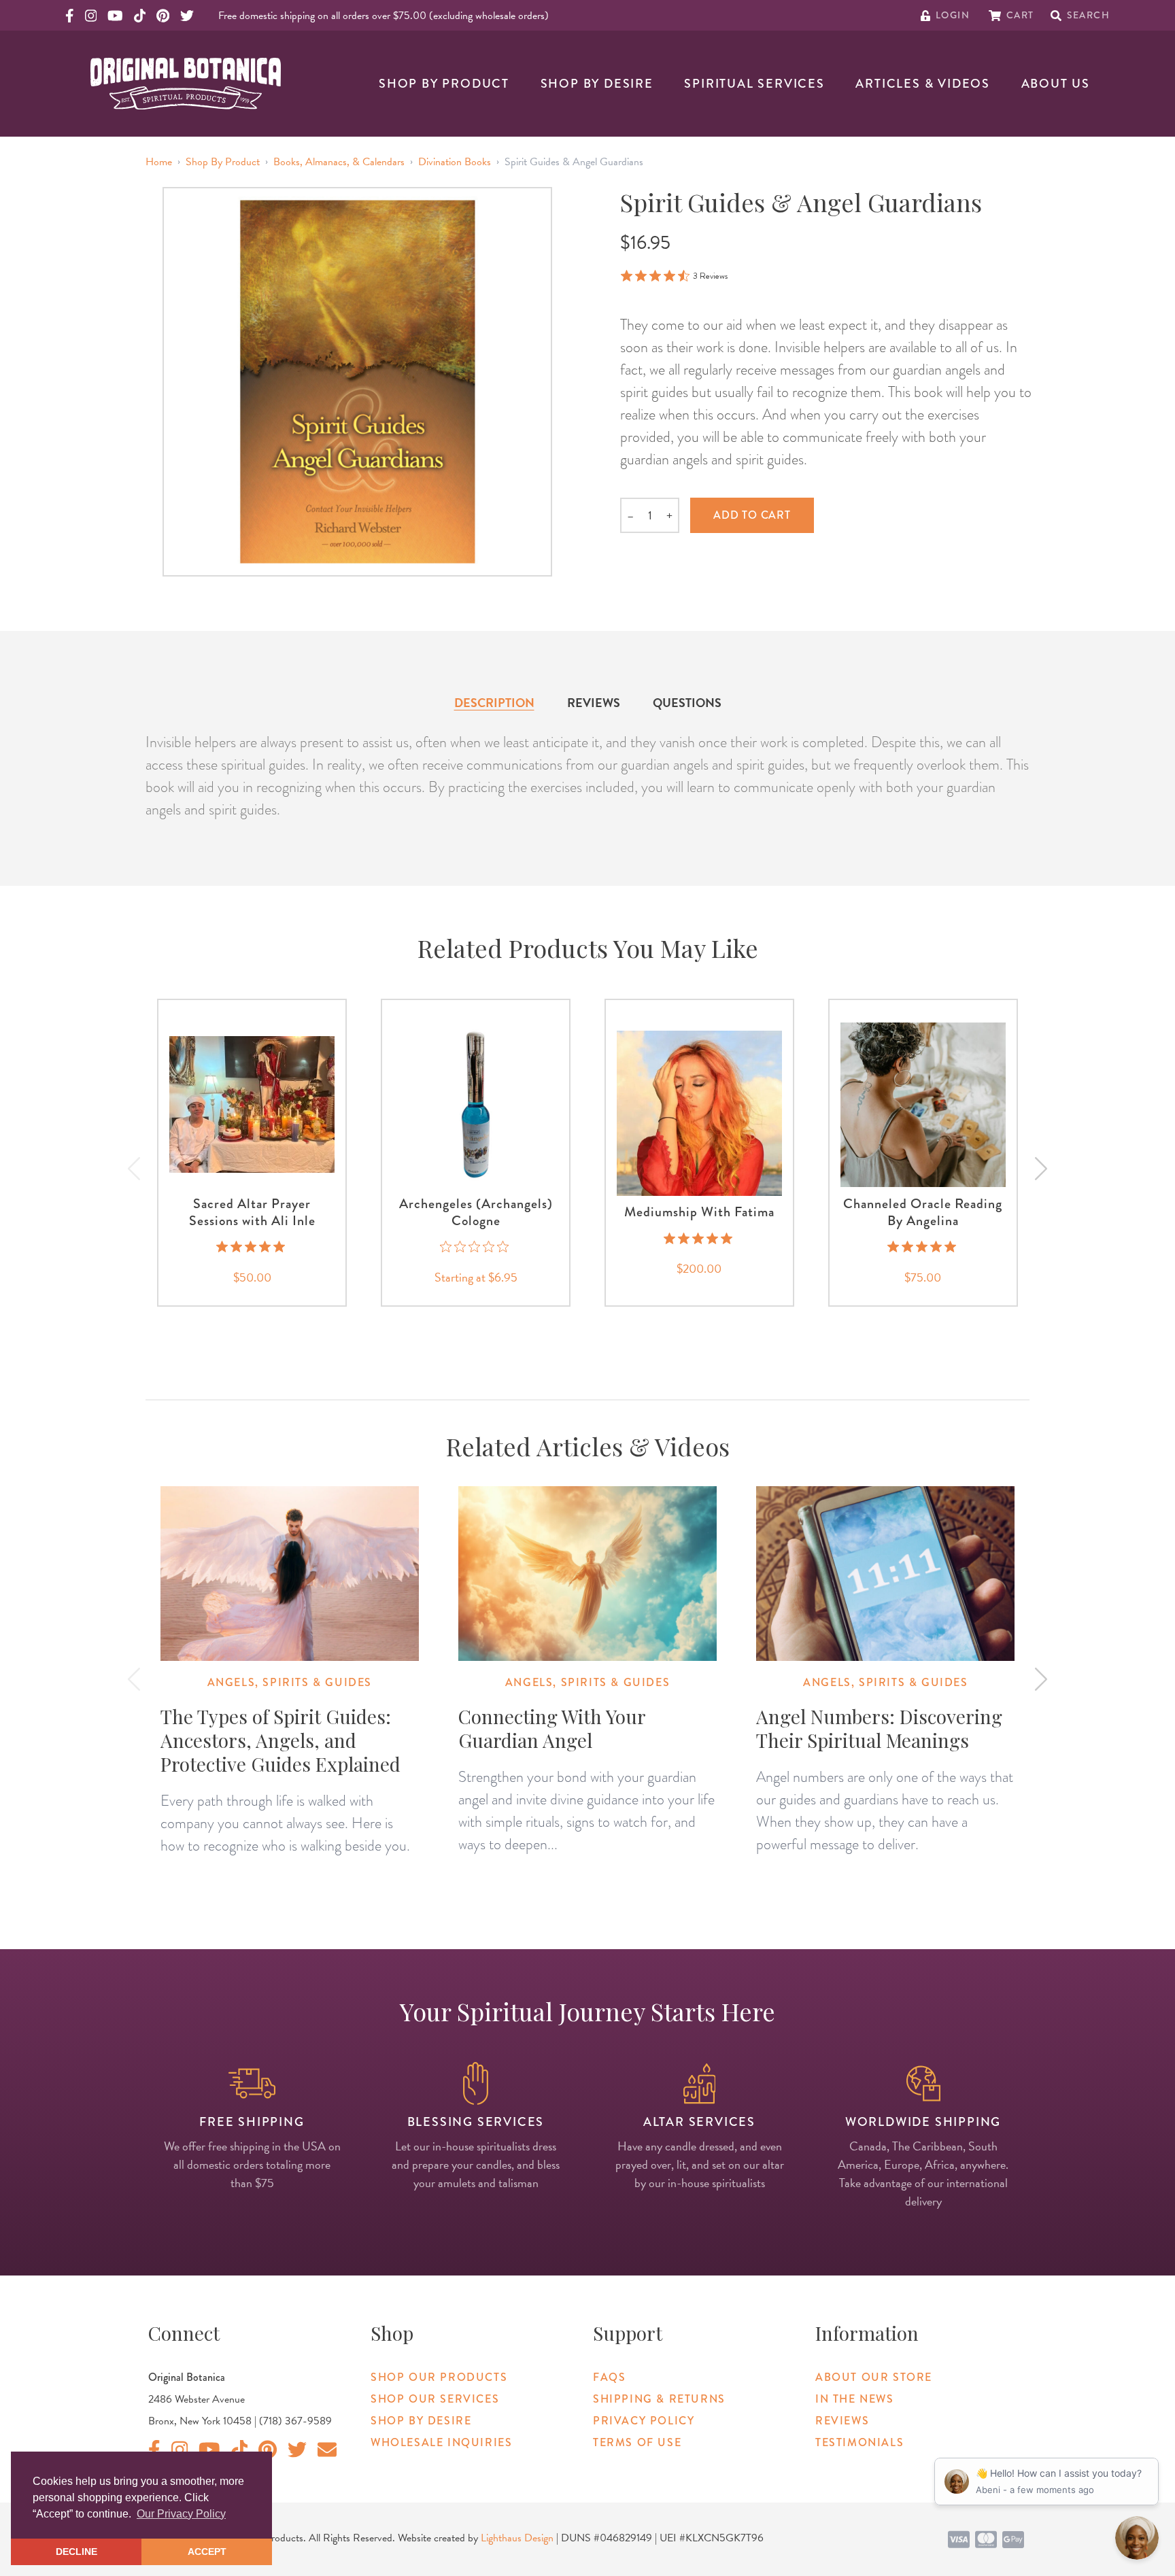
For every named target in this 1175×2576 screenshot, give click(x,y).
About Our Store (874, 2377)
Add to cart (752, 515)
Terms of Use (637, 2442)
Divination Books (455, 162)
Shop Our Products (439, 2377)
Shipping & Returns (659, 2399)
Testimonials (859, 2442)
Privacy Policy (644, 2421)
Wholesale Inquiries (441, 2442)
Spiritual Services (754, 84)
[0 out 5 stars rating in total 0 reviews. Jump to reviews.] (476, 1247)
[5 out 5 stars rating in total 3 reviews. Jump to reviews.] (699, 1238)
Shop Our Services (435, 2399)
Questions (687, 703)
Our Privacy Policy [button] (181, 2514)
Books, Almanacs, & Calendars (339, 162)
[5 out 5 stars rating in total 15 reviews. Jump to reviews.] (923, 1247)
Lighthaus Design (517, 2538)
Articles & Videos (923, 84)
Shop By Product (444, 84)
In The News (855, 2399)
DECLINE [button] (76, 2552)
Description (494, 703)
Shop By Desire (597, 84)
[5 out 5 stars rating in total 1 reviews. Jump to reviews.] (252, 1247)
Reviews (594, 703)
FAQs (609, 2377)
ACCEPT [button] (207, 2552)
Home (159, 162)
